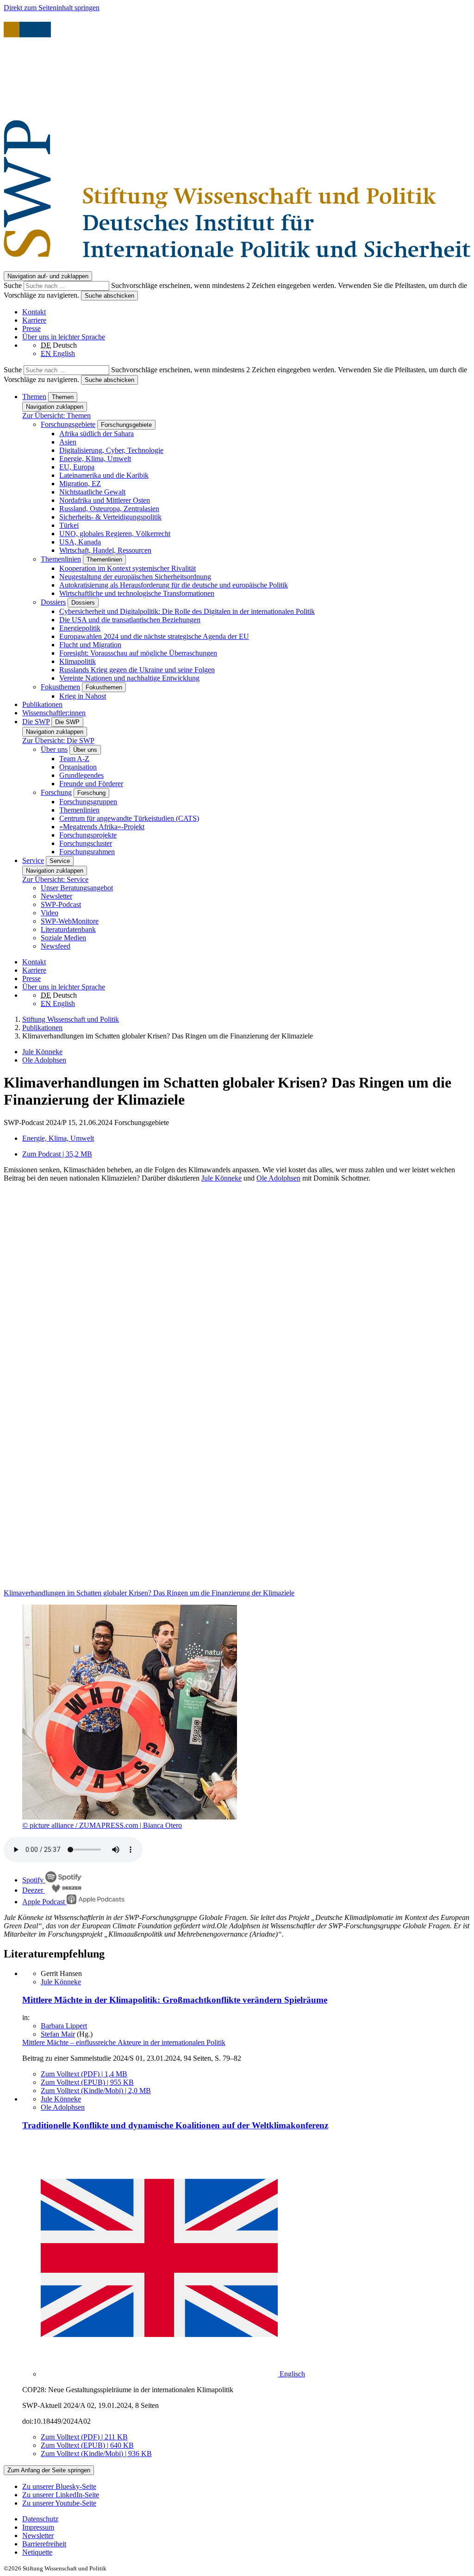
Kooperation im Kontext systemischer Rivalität (128, 568)
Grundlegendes (81, 775)
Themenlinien (61, 559)
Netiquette (37, 2552)
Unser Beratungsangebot (77, 888)
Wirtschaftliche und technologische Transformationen (137, 593)
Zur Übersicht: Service (55, 879)
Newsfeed (56, 946)
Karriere (34, 320)
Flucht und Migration (90, 645)
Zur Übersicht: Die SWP (58, 741)
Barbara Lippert (64, 2026)
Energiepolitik (80, 628)
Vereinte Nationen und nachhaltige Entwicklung (129, 678)
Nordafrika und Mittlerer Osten (105, 500)
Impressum (38, 2527)
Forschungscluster (86, 843)
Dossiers (53, 602)
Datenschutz (40, 2519)
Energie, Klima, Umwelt (95, 459)
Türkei (69, 525)
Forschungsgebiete (68, 424)
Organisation (78, 767)
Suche (14, 285)
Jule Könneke (42, 1052)
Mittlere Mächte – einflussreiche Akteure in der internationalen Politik (124, 2042)
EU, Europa (77, 467)
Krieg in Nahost (83, 696)
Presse (31, 328)
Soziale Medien (63, 938)
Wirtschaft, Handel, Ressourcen (105, 550)
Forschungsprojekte (88, 835)
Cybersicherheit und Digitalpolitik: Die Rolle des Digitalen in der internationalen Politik (187, 611)
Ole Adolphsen (44, 1060)
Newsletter (56, 896)
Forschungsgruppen (88, 802)
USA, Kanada (80, 542)
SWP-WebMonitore (70, 921)
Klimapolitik (78, 661)
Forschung (56, 792)
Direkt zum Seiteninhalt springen (52, 8)
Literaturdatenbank (68, 929)
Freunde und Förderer (91, 784)
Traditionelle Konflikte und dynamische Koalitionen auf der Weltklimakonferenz (175, 2125)
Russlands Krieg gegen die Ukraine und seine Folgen (137, 670)
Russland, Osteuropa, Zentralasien (109, 509)
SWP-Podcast (61, 904)
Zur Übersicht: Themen (56, 416)
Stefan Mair (58, 2034)
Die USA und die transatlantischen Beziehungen (130, 620)
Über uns (54, 749)
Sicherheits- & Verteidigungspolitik (110, 517)
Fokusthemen (60, 687)
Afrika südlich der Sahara (97, 434)
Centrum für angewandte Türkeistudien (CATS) (129, 818)
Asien (68, 442)
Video (50, 913)
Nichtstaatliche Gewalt (92, 492)
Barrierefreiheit (44, 2544)
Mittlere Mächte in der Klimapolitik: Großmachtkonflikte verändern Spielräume (175, 2000)
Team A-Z (74, 759)
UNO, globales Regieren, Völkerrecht (115, 534)
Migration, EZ (80, 484)
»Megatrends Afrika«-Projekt (102, 827)
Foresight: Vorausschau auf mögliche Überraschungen (138, 653)
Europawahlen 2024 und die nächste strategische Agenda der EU (154, 636)
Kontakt (34, 312)
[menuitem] (246, 2519)
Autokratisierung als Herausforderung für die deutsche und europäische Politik (174, 585)
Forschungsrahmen (87, 852)
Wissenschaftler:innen (54, 713)
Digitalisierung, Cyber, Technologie (111, 450)
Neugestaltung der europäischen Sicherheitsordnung (135, 577)
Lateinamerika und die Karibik (104, 475)
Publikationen (42, 704)
